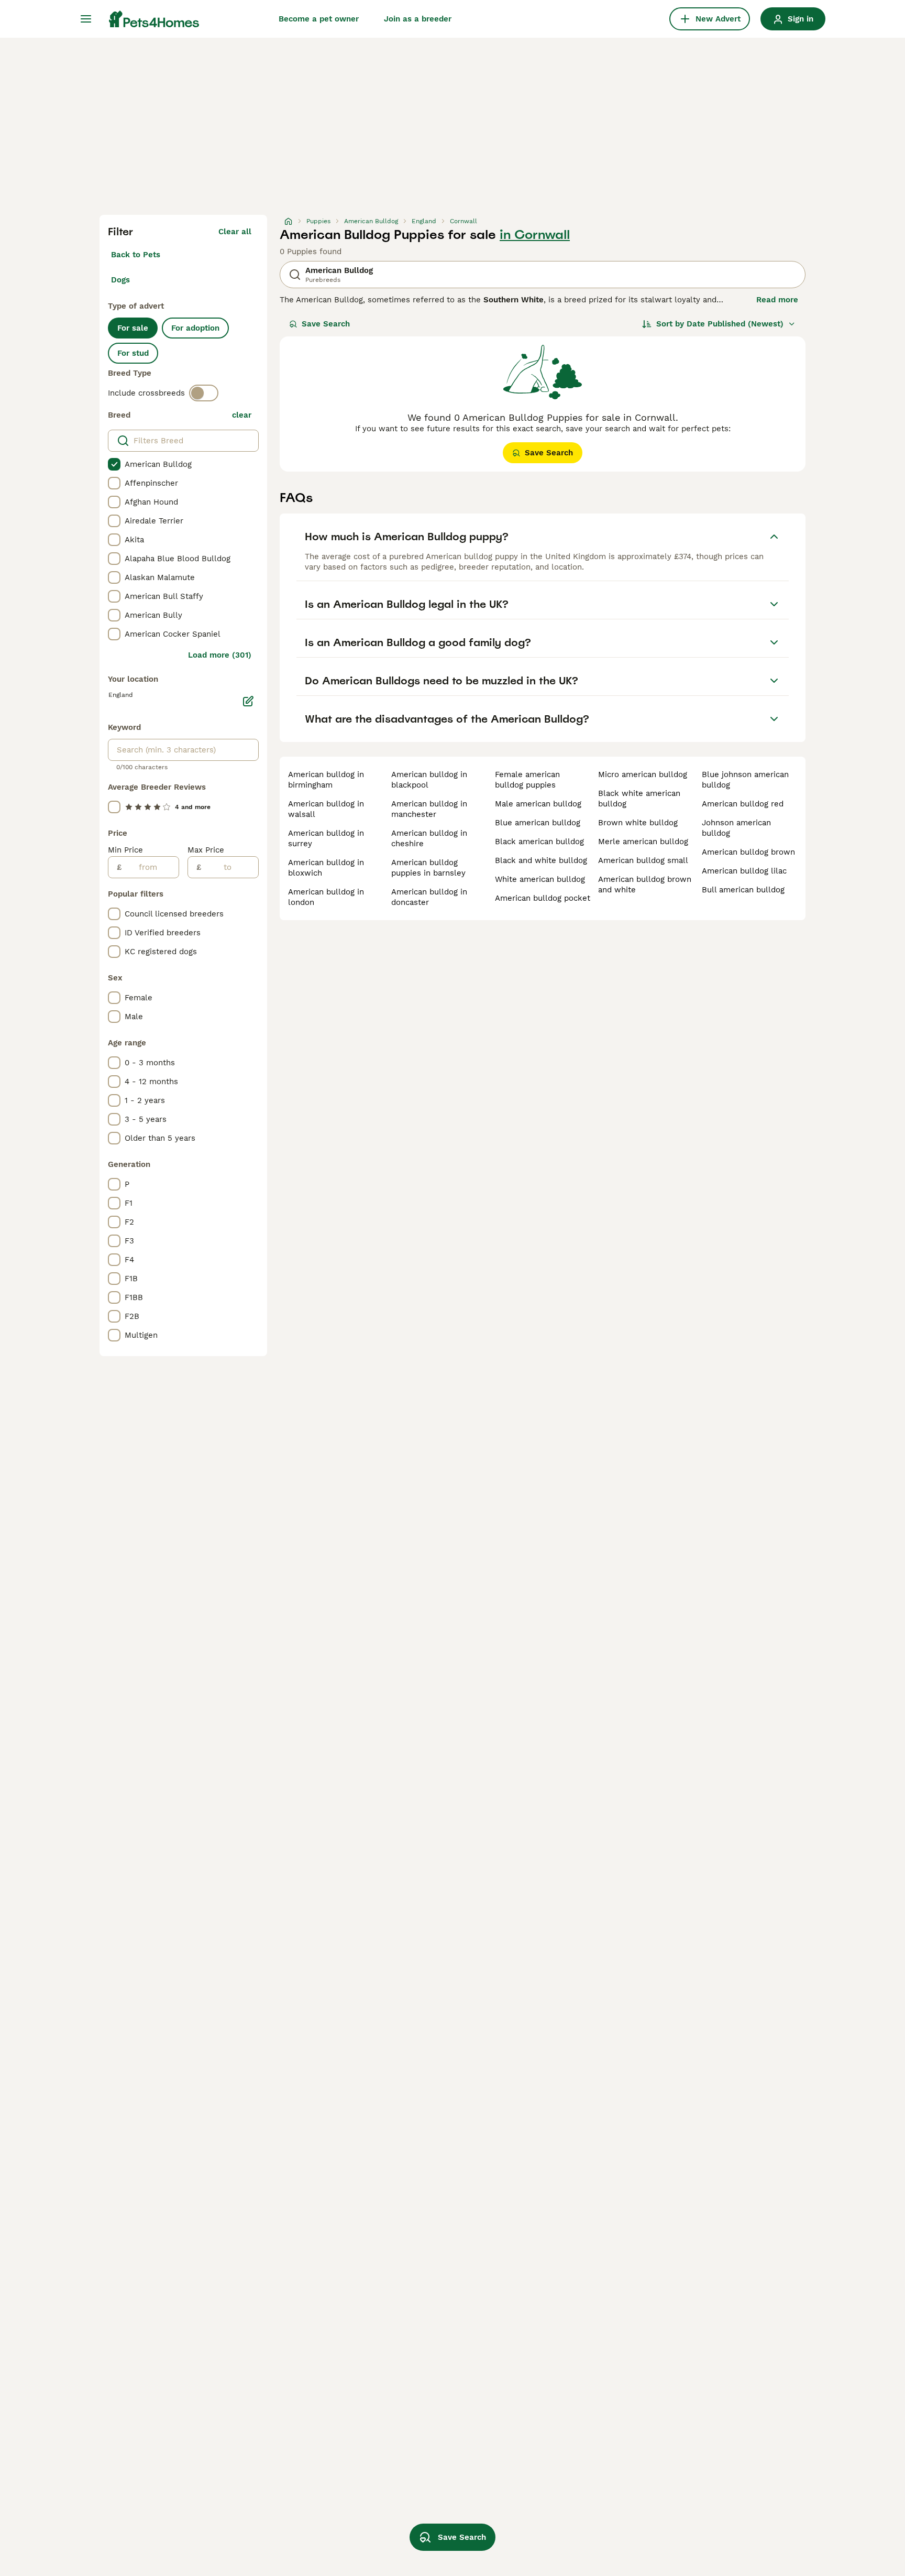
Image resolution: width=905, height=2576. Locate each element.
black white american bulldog (639, 799)
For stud (133, 353)
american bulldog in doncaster (429, 897)
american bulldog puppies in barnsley (428, 868)
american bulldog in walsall (326, 809)
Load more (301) (220, 655)
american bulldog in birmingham (326, 780)
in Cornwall (535, 235)
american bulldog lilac (744, 871)
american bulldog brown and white (645, 885)
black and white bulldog (541, 860)
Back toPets (136, 255)
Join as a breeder (418, 19)
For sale (133, 328)
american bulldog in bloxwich (326, 868)
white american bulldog (540, 879)
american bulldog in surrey (326, 838)
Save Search (326, 324)
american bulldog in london (326, 897)
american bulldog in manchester (429, 809)
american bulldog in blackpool (429, 780)
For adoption (195, 328)
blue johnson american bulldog (745, 780)
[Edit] (248, 701)
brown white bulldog (638, 823)
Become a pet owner (319, 19)
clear (242, 415)
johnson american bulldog (736, 828)
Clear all (235, 232)
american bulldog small (643, 860)
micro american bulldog (643, 774)
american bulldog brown (748, 852)
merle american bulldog (643, 842)
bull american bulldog (743, 890)
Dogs (120, 280)
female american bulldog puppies (527, 780)
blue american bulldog (538, 823)
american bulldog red (743, 804)
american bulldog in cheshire (429, 838)
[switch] (204, 393)
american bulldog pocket (543, 898)
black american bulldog (539, 842)
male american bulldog (538, 804)
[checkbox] (114, 464)
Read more (777, 300)
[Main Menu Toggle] (86, 19)
